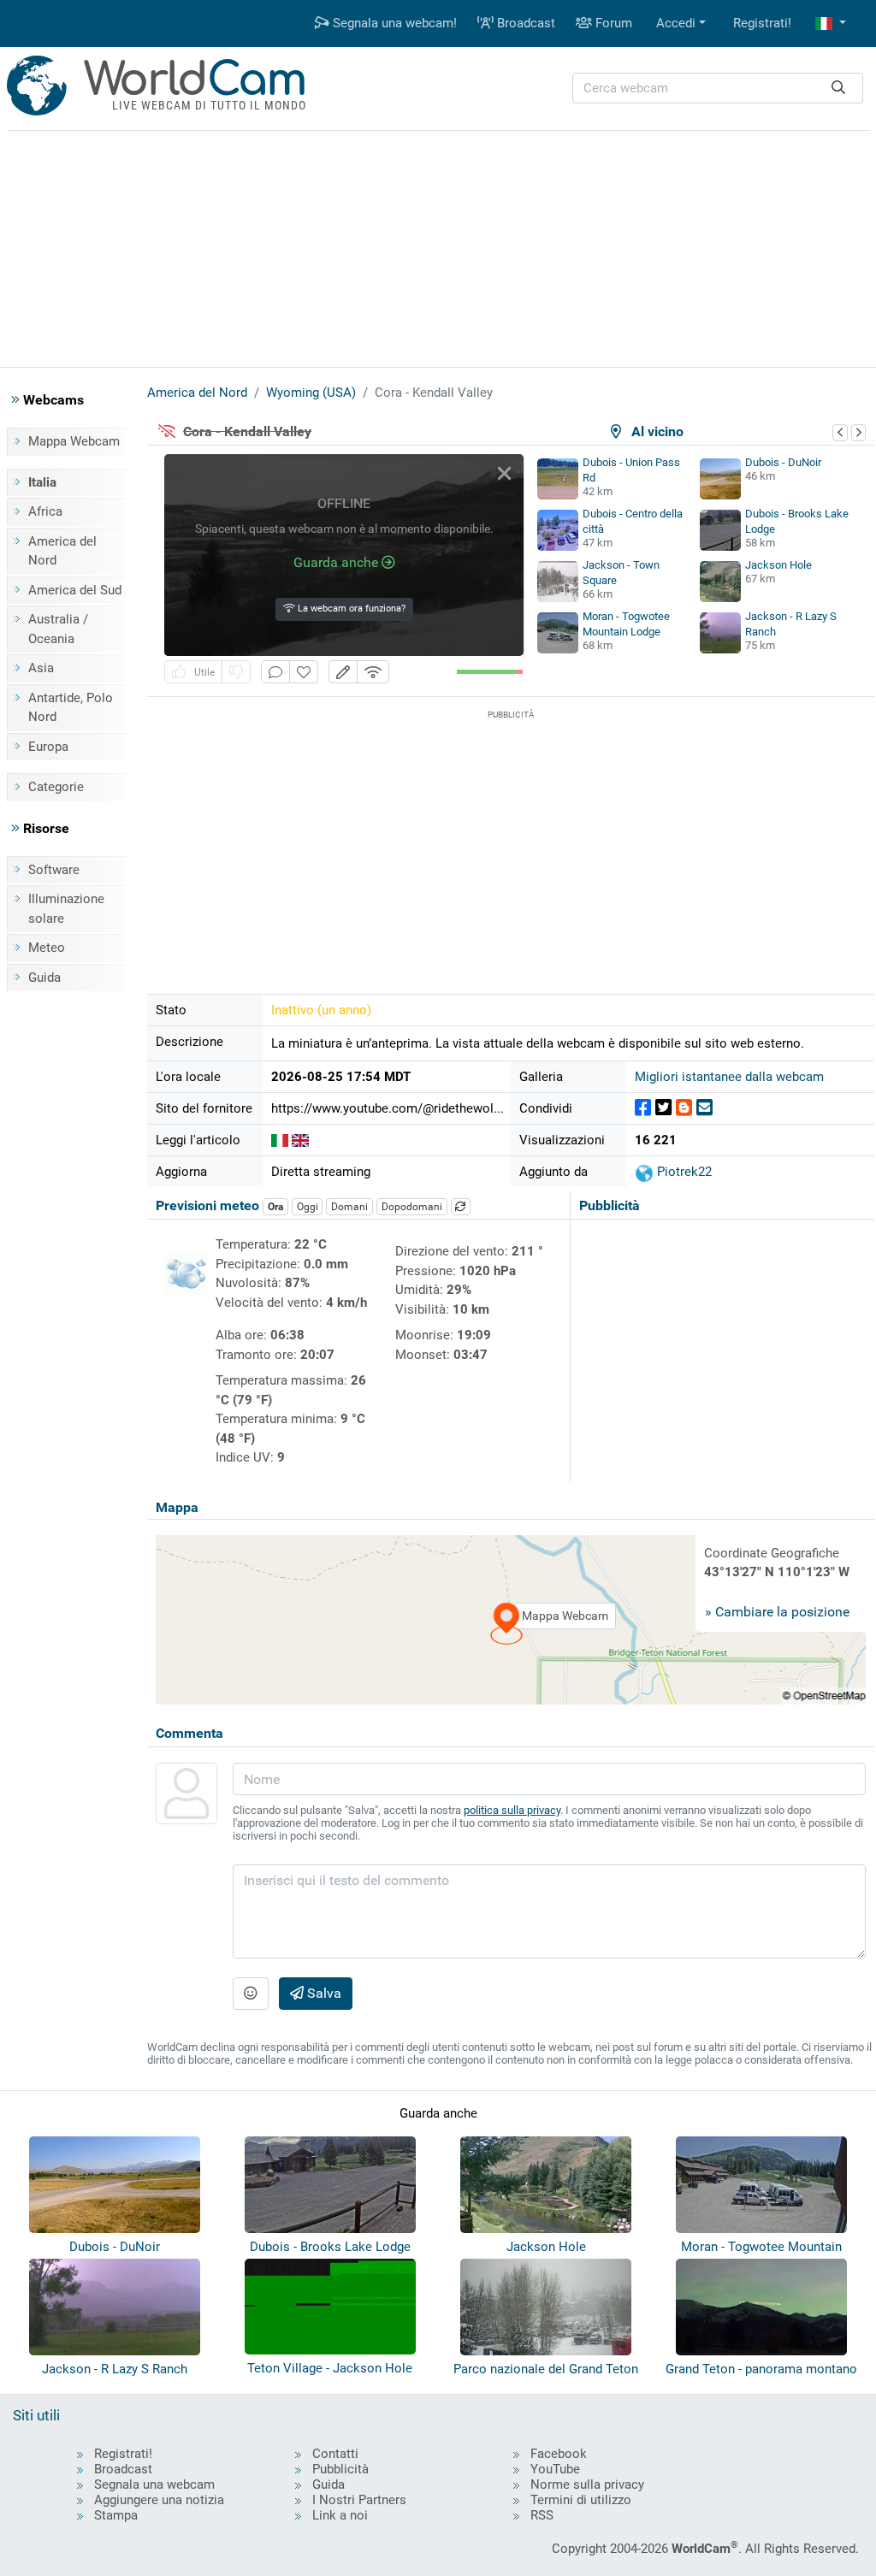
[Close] (504, 473)
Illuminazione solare (66, 909)
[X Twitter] (663, 1108)
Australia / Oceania (58, 629)
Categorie (56, 787)
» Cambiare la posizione (777, 1612)
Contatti (335, 2454)
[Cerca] (838, 89)
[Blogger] (684, 1108)
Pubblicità (340, 2469)
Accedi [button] (676, 23)
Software (54, 870)
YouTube (555, 2469)
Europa (48, 747)
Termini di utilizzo (581, 2500)
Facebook (559, 2454)
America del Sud (75, 590)
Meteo (47, 948)
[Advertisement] (438, 246)
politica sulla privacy (512, 1810)
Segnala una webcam (154, 2484)
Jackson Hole (778, 565)
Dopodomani (412, 1207)
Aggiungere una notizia (159, 2500)
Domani (349, 1207)
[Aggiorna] (461, 1207)
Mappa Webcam (74, 441)
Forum (612, 23)
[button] (831, 24)
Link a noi (340, 2515)
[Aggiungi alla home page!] (304, 672)
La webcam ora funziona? (350, 609)
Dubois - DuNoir (783, 462)
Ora (275, 1207)
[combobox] (718, 89)
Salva (323, 1993)
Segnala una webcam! (393, 23)
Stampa (116, 2515)
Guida (44, 978)
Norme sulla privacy (587, 2484)
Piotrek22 (683, 1172)
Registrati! (762, 23)
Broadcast (524, 23)
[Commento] (275, 672)
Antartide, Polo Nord (71, 708)
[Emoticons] (251, 1994)
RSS (542, 2515)
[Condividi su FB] (643, 1108)
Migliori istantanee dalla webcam (729, 1077)
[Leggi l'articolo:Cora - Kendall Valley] (280, 1140)
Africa (45, 511)
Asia (41, 668)
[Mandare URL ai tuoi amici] (704, 1108)
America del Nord (62, 551)
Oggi (308, 1207)
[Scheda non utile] (236, 672)
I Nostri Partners (359, 2500)
